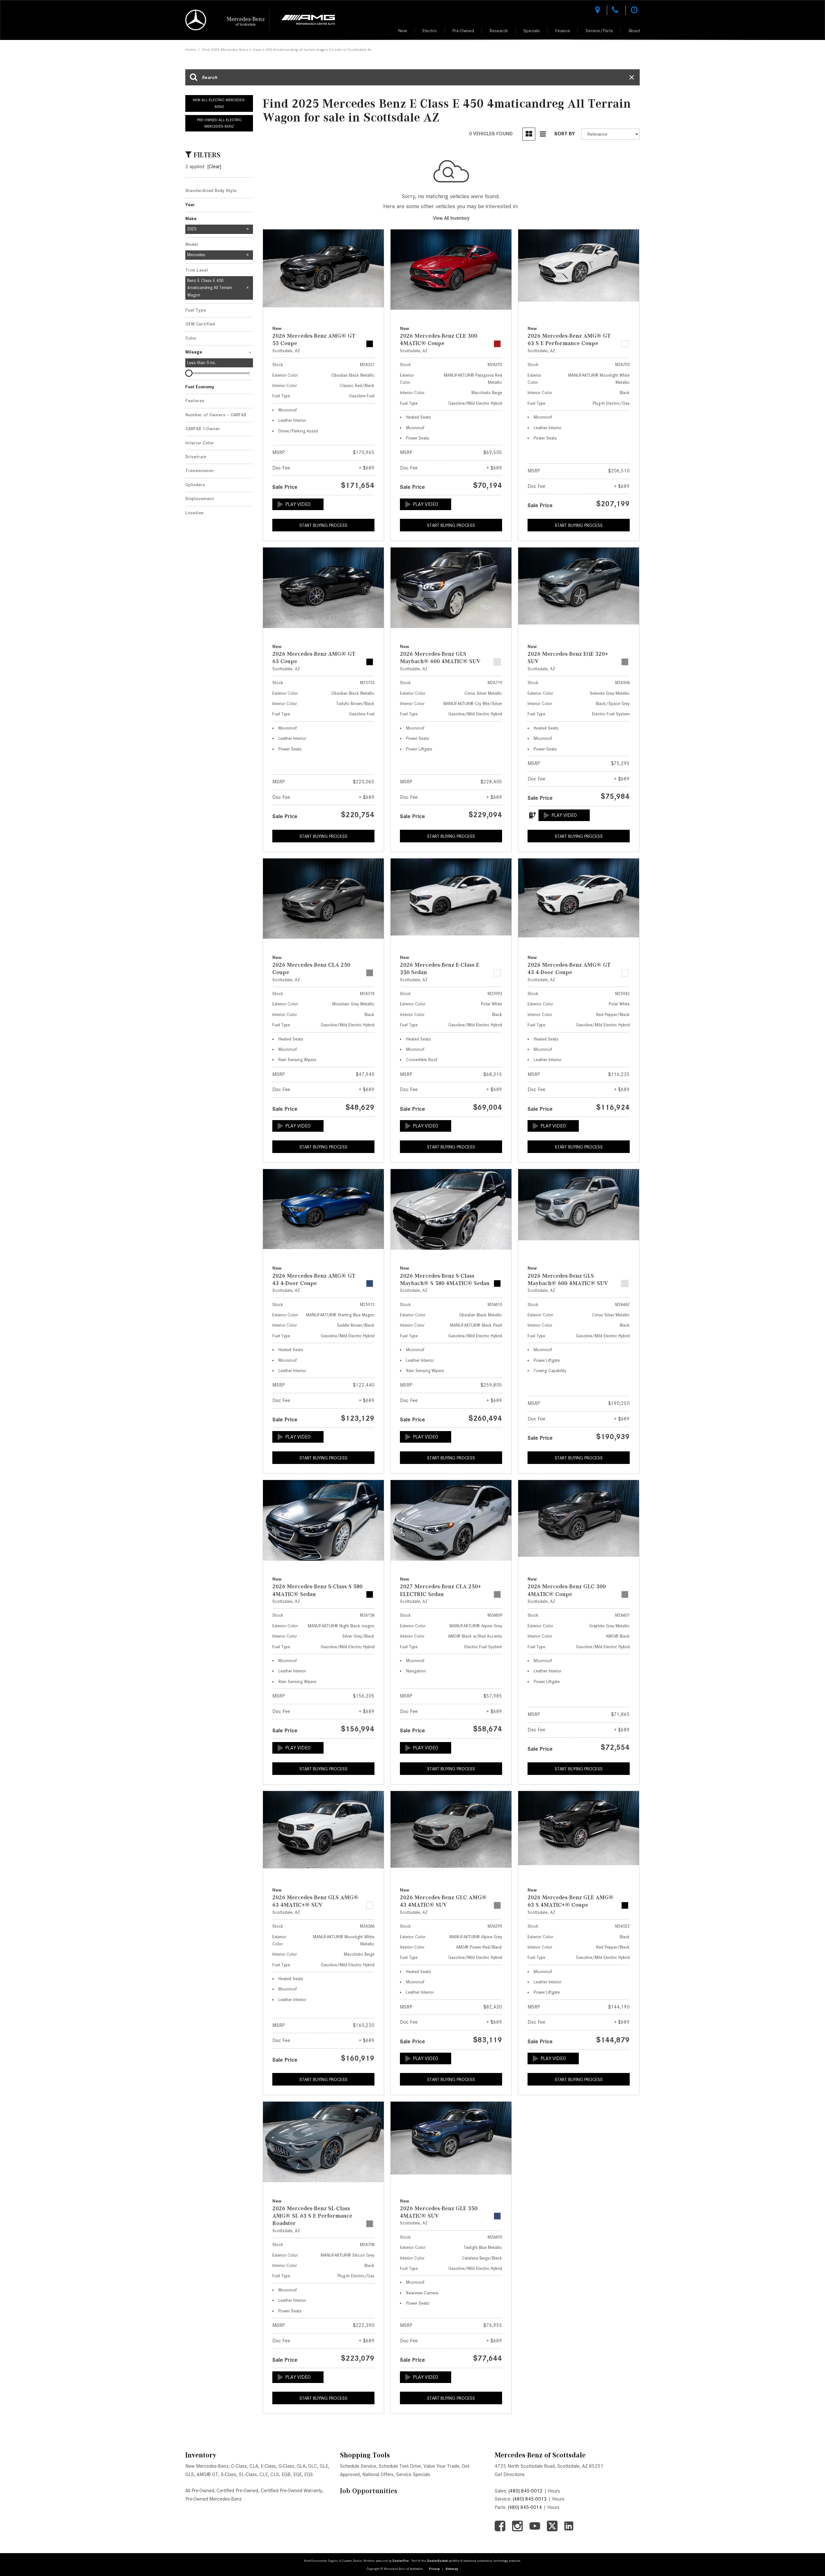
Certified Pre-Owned (237, 2491)
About (634, 31)
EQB (286, 2474)
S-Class (228, 2474)
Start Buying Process (323, 525)
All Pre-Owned (200, 2491)
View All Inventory (451, 218)
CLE (264, 2474)
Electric (430, 31)
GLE (324, 2466)
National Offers (378, 2474)
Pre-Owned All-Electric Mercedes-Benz (219, 123)
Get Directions (510, 2474)
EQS (309, 2474)
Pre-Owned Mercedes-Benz (214, 2499)
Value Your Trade (441, 2466)
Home (191, 49)
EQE (297, 2474)
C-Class (239, 2466)
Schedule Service (358, 2466)
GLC (313, 2466)
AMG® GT (207, 2474)
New (403, 31)
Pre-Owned (463, 31)
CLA (254, 2466)
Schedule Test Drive (400, 2466)
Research (499, 31)
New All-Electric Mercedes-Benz (219, 103)
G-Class (286, 2466)
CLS (275, 2474)
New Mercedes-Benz (207, 2466)
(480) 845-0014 (525, 2507)
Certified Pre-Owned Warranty (291, 2491)
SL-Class (248, 2474)
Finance (563, 31)
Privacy (434, 2569)
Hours (554, 2491)
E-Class (268, 2466)
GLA (301, 2466)
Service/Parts (599, 31)
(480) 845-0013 (530, 2499)
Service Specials (413, 2474)
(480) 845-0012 (526, 2491)
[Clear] (214, 167)
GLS (190, 2474)
